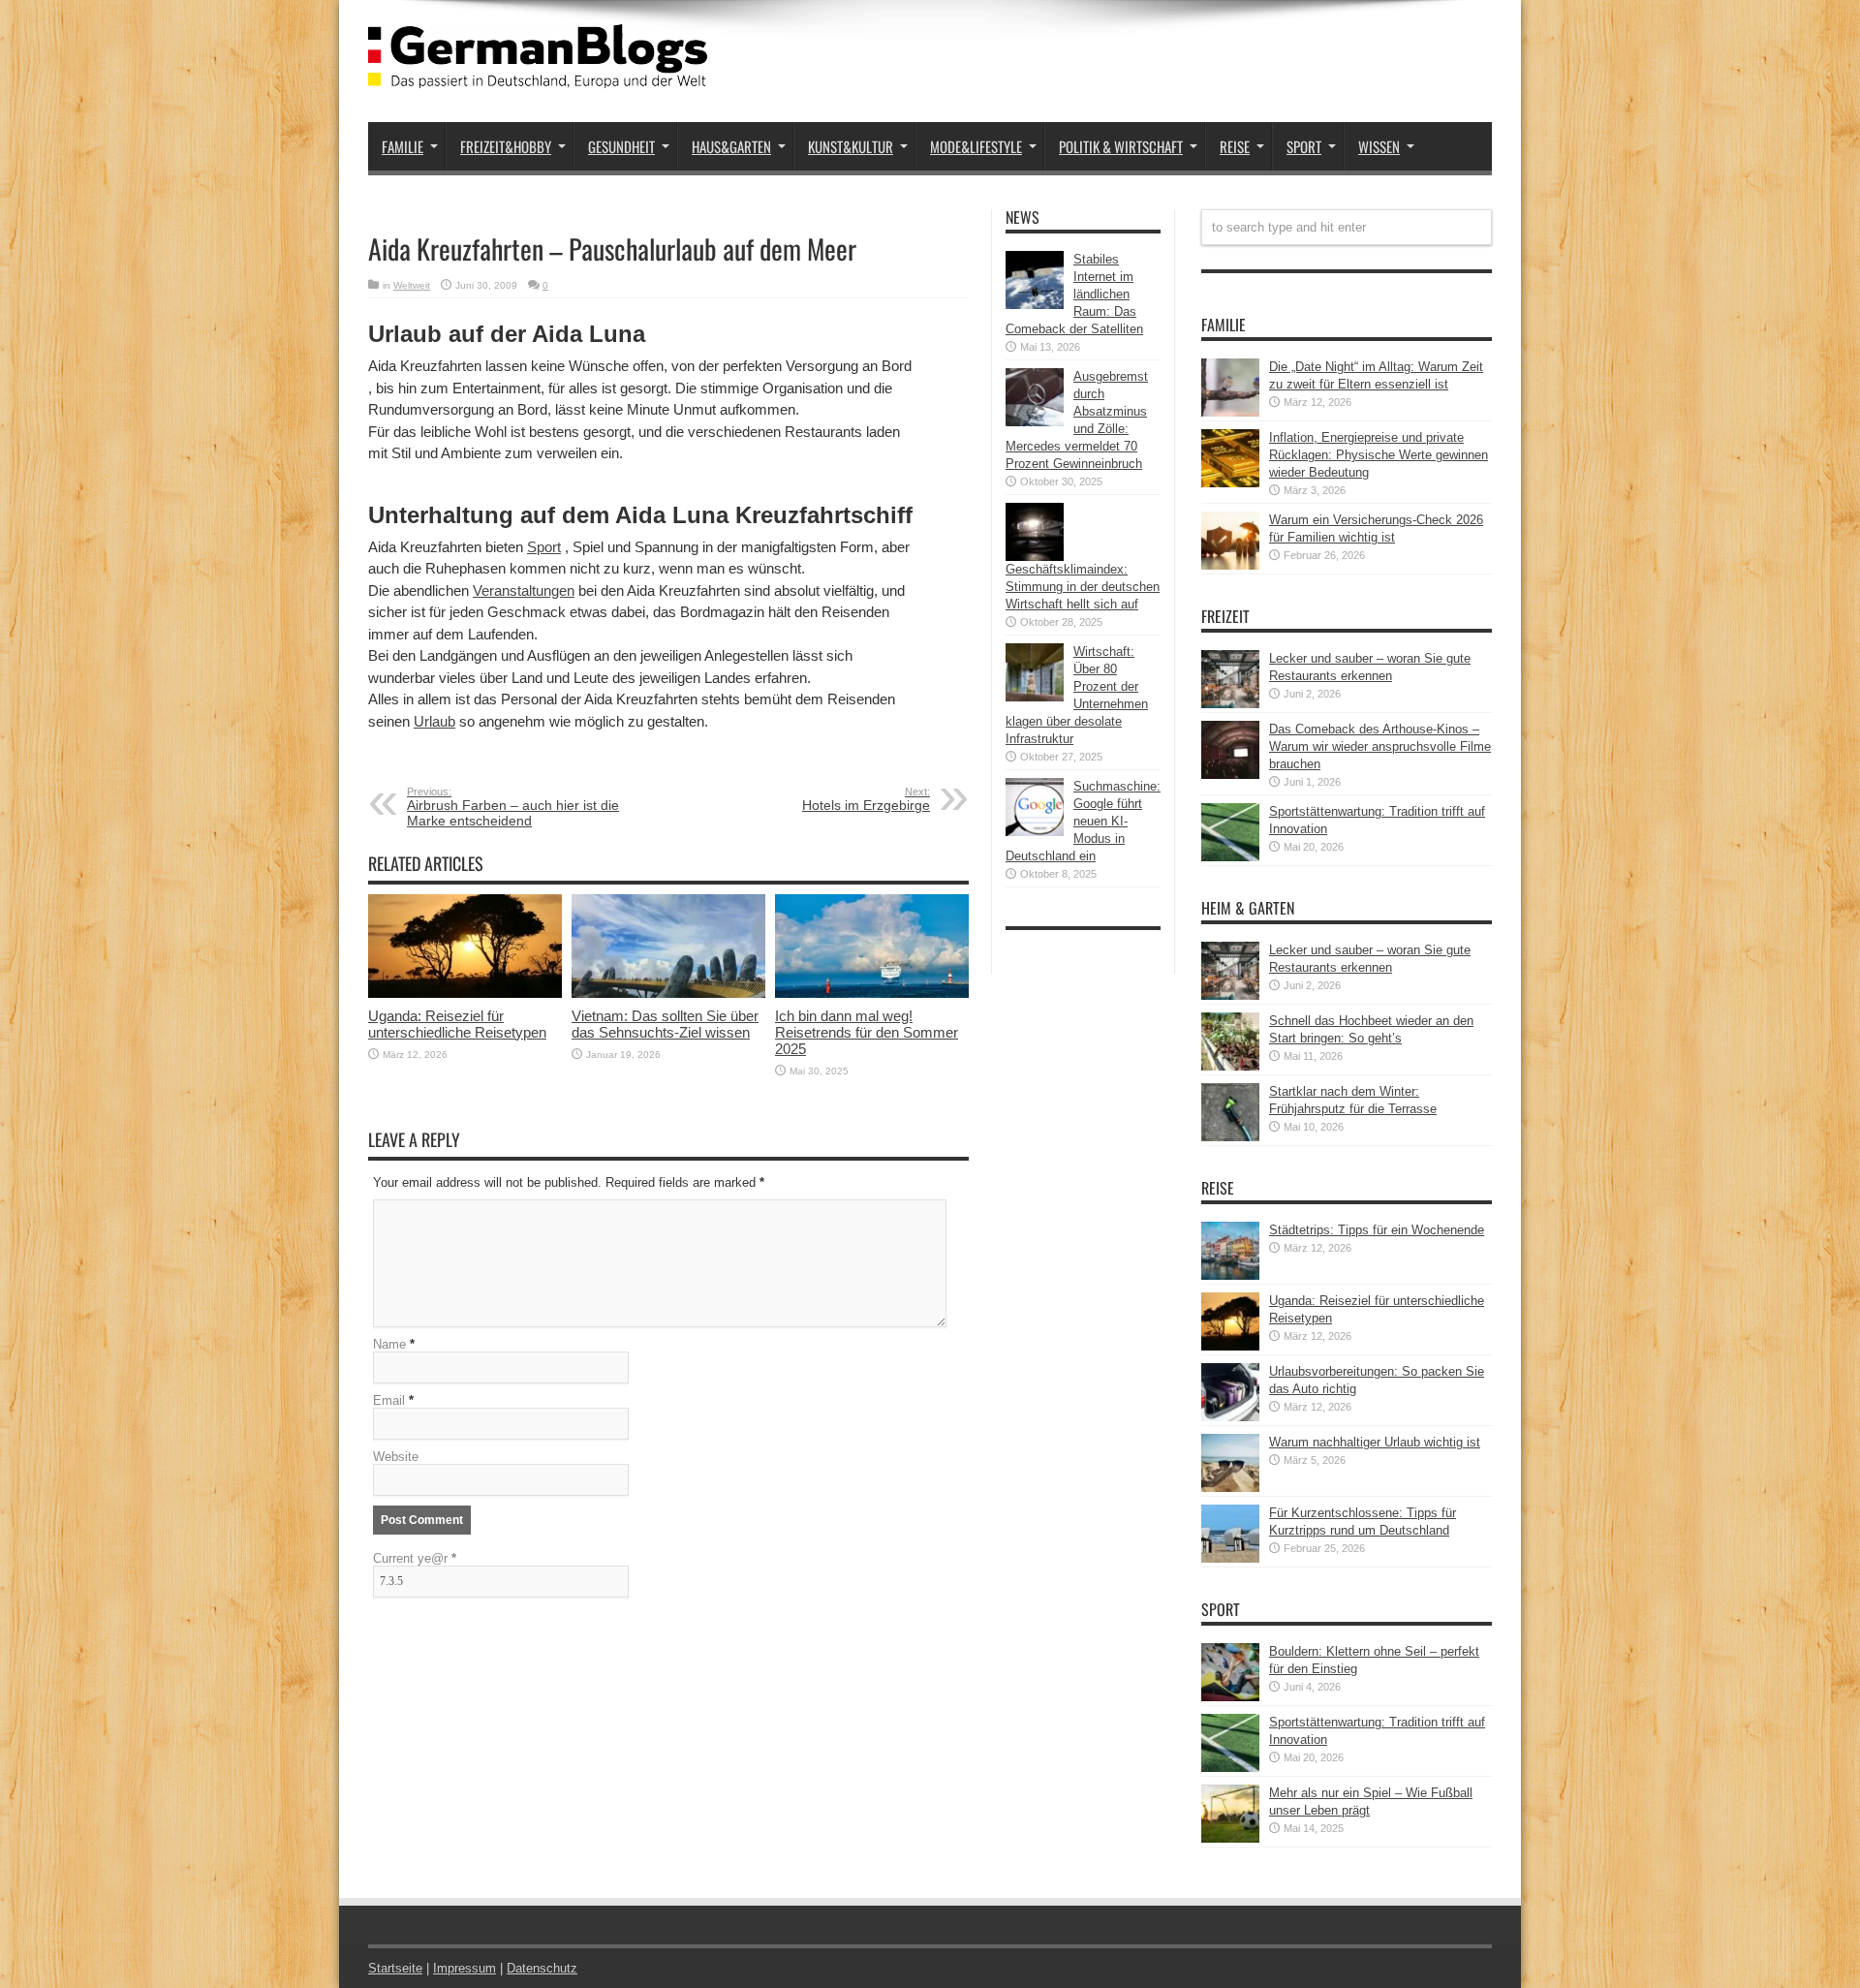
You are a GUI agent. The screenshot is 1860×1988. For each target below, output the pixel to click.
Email (389, 1400)
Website (396, 1457)
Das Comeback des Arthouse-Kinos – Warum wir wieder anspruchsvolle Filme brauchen (1380, 746)
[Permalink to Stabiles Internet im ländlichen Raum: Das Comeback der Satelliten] (1035, 305)
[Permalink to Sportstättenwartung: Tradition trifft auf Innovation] (1230, 857)
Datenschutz (542, 1968)
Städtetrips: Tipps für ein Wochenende (1377, 1230)
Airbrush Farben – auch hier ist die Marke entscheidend (513, 807)
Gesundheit (621, 146)
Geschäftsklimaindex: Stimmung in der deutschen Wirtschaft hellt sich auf (1083, 587)
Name (389, 1344)
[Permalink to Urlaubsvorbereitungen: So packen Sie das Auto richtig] (1230, 1417)
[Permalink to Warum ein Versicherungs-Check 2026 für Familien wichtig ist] (1230, 565)
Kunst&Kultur (851, 146)
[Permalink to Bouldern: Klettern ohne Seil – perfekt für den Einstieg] (1230, 1697)
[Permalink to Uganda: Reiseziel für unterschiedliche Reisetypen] (465, 994)
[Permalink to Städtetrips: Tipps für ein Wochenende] (1230, 1275)
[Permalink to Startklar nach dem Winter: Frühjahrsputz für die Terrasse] (1230, 1137)
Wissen (1379, 146)
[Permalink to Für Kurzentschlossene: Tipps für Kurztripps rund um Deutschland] (1230, 1558)
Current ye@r (415, 1558)
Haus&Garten (731, 146)
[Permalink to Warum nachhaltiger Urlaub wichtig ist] (1230, 1488)
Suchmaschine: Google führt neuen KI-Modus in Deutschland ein (1083, 821)
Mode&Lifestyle (976, 146)
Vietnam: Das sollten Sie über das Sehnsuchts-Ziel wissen (665, 1024)
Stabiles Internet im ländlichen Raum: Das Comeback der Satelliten (1074, 294)
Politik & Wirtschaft (1121, 146)
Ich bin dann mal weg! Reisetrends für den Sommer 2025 (867, 1032)
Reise (1235, 146)
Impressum (465, 1968)
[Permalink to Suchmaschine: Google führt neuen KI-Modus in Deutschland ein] (1035, 832)
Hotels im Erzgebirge (866, 799)
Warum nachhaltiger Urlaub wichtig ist (1375, 1442)
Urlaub (434, 721)
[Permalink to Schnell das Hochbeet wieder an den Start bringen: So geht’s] (1230, 1066)
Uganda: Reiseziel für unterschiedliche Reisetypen (457, 1024)
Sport (1304, 146)
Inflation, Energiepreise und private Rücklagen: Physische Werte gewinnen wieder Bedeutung (1379, 455)
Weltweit (412, 285)
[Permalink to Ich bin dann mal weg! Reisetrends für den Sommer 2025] (872, 994)
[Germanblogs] (538, 74)
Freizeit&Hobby (506, 146)
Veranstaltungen (524, 590)
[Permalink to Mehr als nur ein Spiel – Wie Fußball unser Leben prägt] (1230, 1838)
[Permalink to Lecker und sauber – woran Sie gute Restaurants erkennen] (1230, 704)
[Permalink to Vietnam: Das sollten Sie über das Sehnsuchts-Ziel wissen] (668, 994)
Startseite (395, 1968)
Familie (403, 146)
